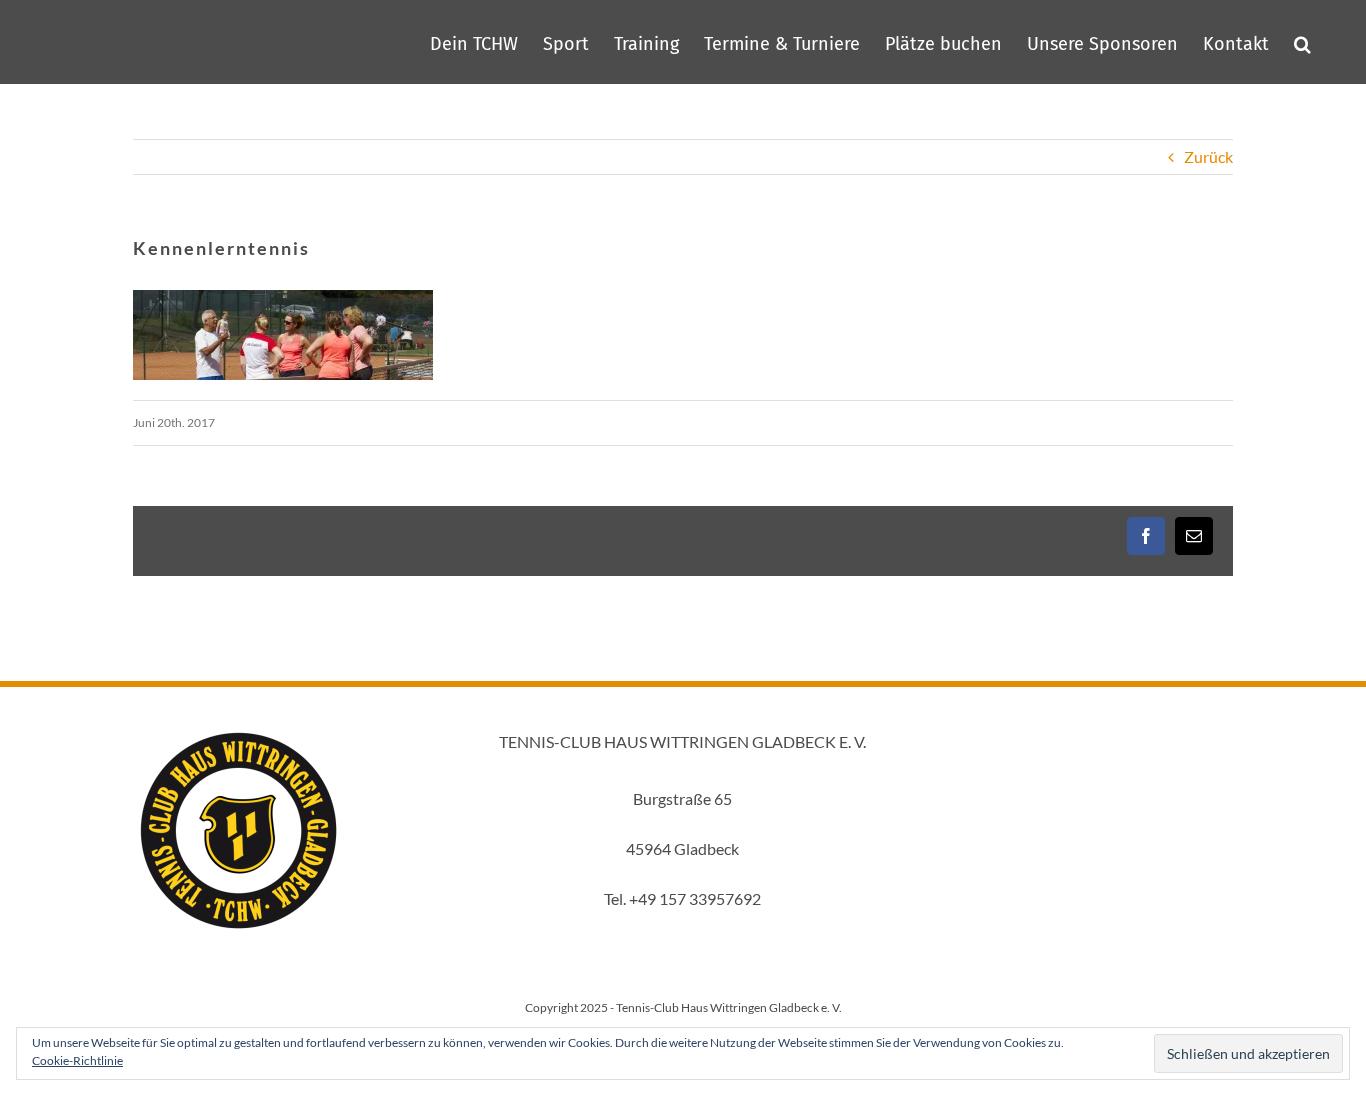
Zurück (1208, 156)
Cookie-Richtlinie (77, 1060)
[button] (1302, 42)
